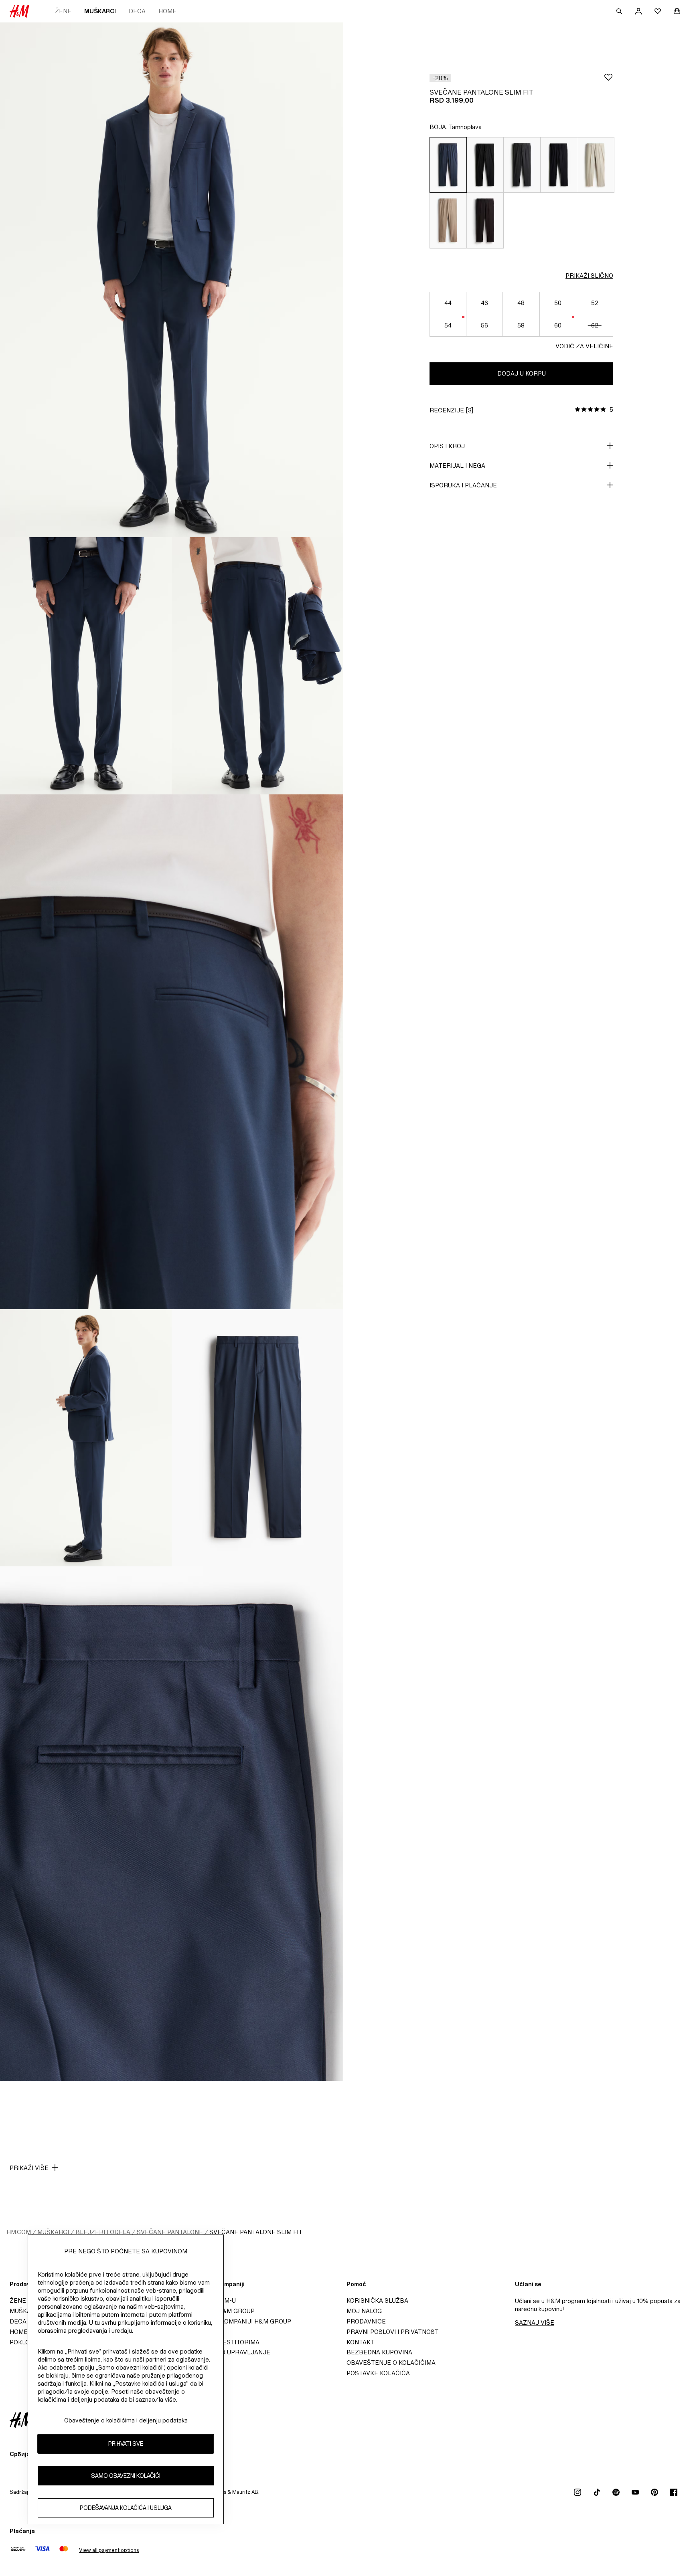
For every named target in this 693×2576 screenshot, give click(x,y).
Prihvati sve (126, 2444)
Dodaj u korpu (522, 373)
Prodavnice (366, 2321)
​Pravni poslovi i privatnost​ (393, 2332)
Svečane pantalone (170, 2232)
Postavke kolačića (378, 2373)
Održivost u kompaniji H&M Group (235, 2321)
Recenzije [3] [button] (451, 410)
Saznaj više (535, 2322)
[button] (440, 78)
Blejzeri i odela (103, 2232)
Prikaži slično (589, 276)
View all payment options (109, 2550)
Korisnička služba (377, 2300)
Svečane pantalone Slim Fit (256, 2232)
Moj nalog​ (364, 2311)
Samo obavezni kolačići (126, 2476)
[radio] (448, 165)
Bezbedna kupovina (379, 2352)
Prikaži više (29, 2168)
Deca (137, 11)
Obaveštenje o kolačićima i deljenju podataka (126, 2420)
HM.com (19, 2232)
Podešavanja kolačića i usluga (126, 2508)
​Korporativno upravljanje (224, 2352)
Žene (63, 11)
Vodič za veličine (584, 346)
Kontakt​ (361, 2342)
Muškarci (100, 11)
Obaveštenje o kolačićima (391, 2363)
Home (167, 11)
